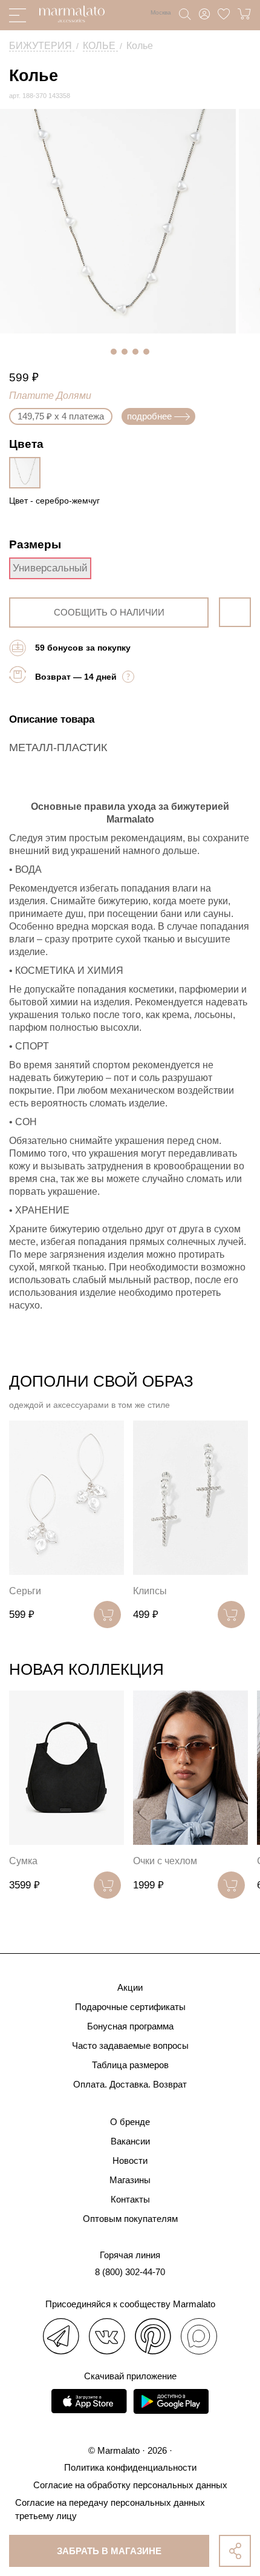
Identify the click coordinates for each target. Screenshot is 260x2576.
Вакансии (130, 2141)
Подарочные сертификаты (130, 2007)
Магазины (130, 2180)
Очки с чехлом (165, 1861)
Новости (130, 2160)
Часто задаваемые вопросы (130, 2045)
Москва (161, 12)
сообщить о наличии (109, 612)
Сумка (23, 1861)
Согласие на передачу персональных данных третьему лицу (110, 2509)
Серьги (25, 1591)
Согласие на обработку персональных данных (130, 2485)
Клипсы (150, 1591)
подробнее (149, 416)
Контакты (130, 2199)
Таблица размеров (130, 2065)
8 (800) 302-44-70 (130, 2272)
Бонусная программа (130, 2026)
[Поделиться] (235, 2551)
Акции (130, 1987)
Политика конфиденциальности (130, 2467)
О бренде (130, 2122)
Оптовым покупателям (130, 2219)
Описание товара (52, 719)
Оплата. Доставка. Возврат (130, 2084)
